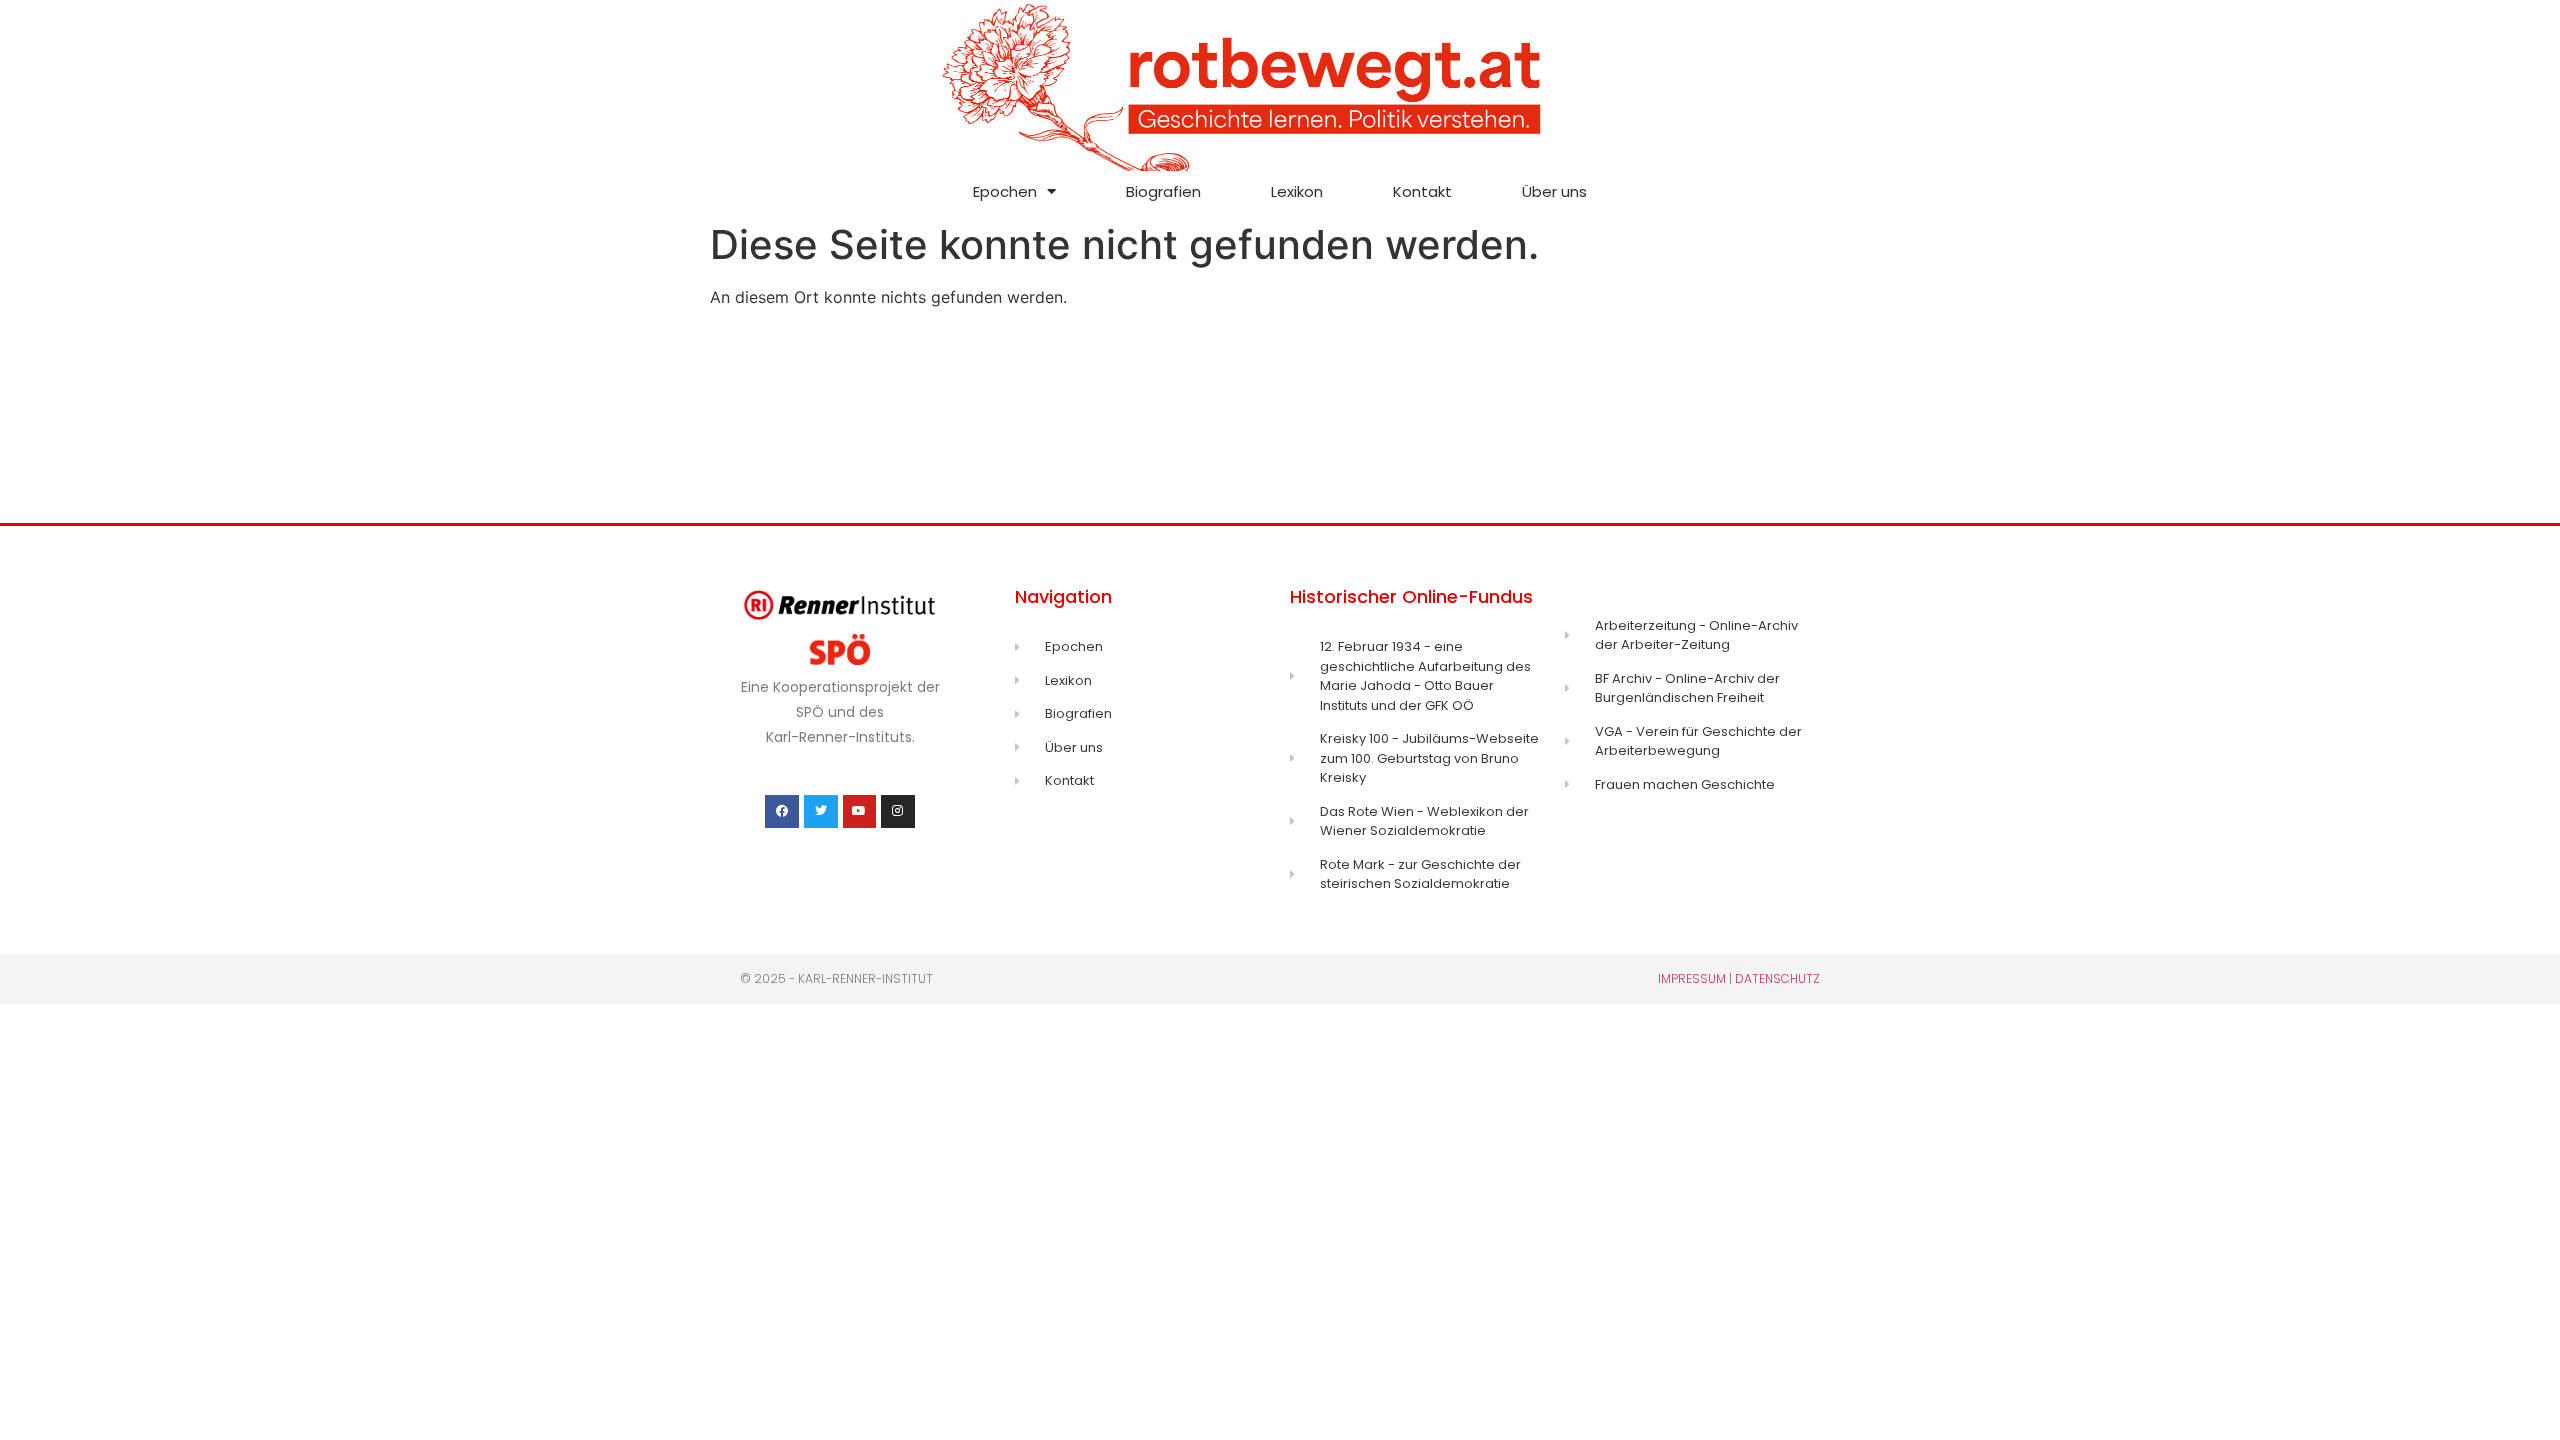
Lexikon (1297, 191)
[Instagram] (898, 812)
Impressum (1692, 978)
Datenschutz (1777, 978)
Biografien (1163, 191)
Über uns (1554, 191)
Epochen (1005, 191)
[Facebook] (782, 812)
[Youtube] (860, 812)
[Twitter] (821, 812)
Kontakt (1422, 191)
